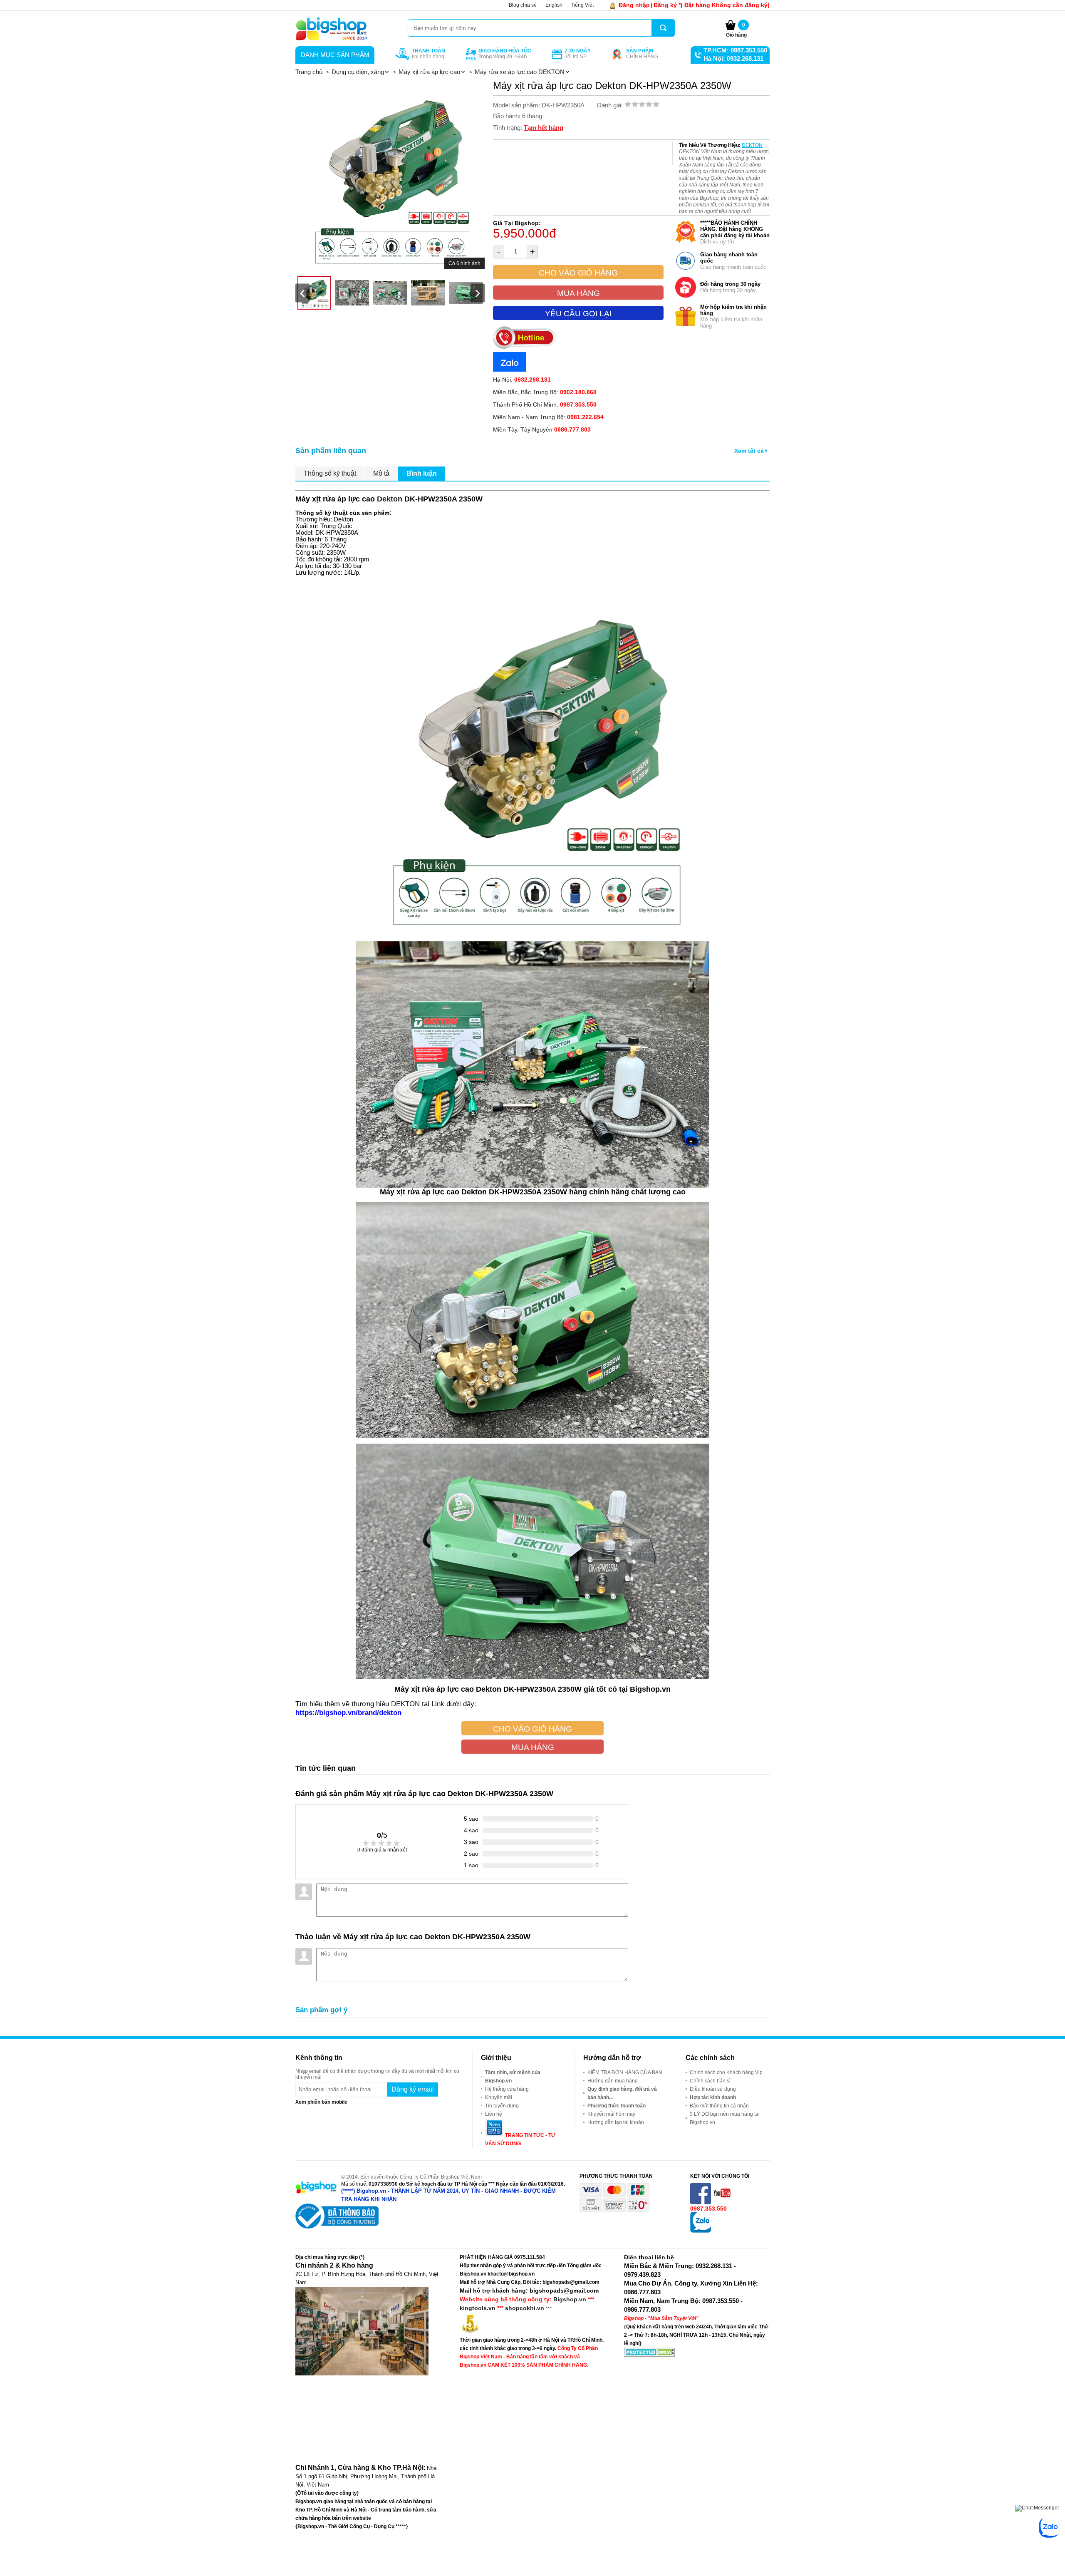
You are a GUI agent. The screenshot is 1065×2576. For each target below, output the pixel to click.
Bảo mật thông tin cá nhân (719, 2106)
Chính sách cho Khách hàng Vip (726, 2072)
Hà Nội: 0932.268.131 (733, 58)
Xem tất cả (750, 451)
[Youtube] (723, 2202)
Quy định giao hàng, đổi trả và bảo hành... (622, 2093)
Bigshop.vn (570, 2299)
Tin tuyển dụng (502, 2106)
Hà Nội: (522, 380)
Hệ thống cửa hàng (507, 2089)
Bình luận (422, 473)
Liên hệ (494, 2114)
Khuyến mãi (499, 2097)
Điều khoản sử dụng (713, 2089)
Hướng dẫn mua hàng (613, 2081)
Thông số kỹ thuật (330, 473)
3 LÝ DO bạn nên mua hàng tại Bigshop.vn (725, 2118)
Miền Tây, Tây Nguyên (542, 429)
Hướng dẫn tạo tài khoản (616, 2122)
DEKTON (752, 145)
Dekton (390, 499)
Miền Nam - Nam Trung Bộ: (548, 417)
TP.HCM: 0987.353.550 (735, 50)
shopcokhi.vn (525, 2308)
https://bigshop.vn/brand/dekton (348, 1712)
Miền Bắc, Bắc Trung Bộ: (545, 392)
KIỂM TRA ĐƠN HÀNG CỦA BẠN (625, 2072)
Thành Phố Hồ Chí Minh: (545, 405)
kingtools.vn (478, 2308)
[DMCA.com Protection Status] (650, 2355)
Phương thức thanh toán (617, 2106)
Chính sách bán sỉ (710, 2081)
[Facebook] (701, 2202)
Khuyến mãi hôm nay (611, 2114)
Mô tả (381, 473)
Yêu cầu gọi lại (578, 314)
